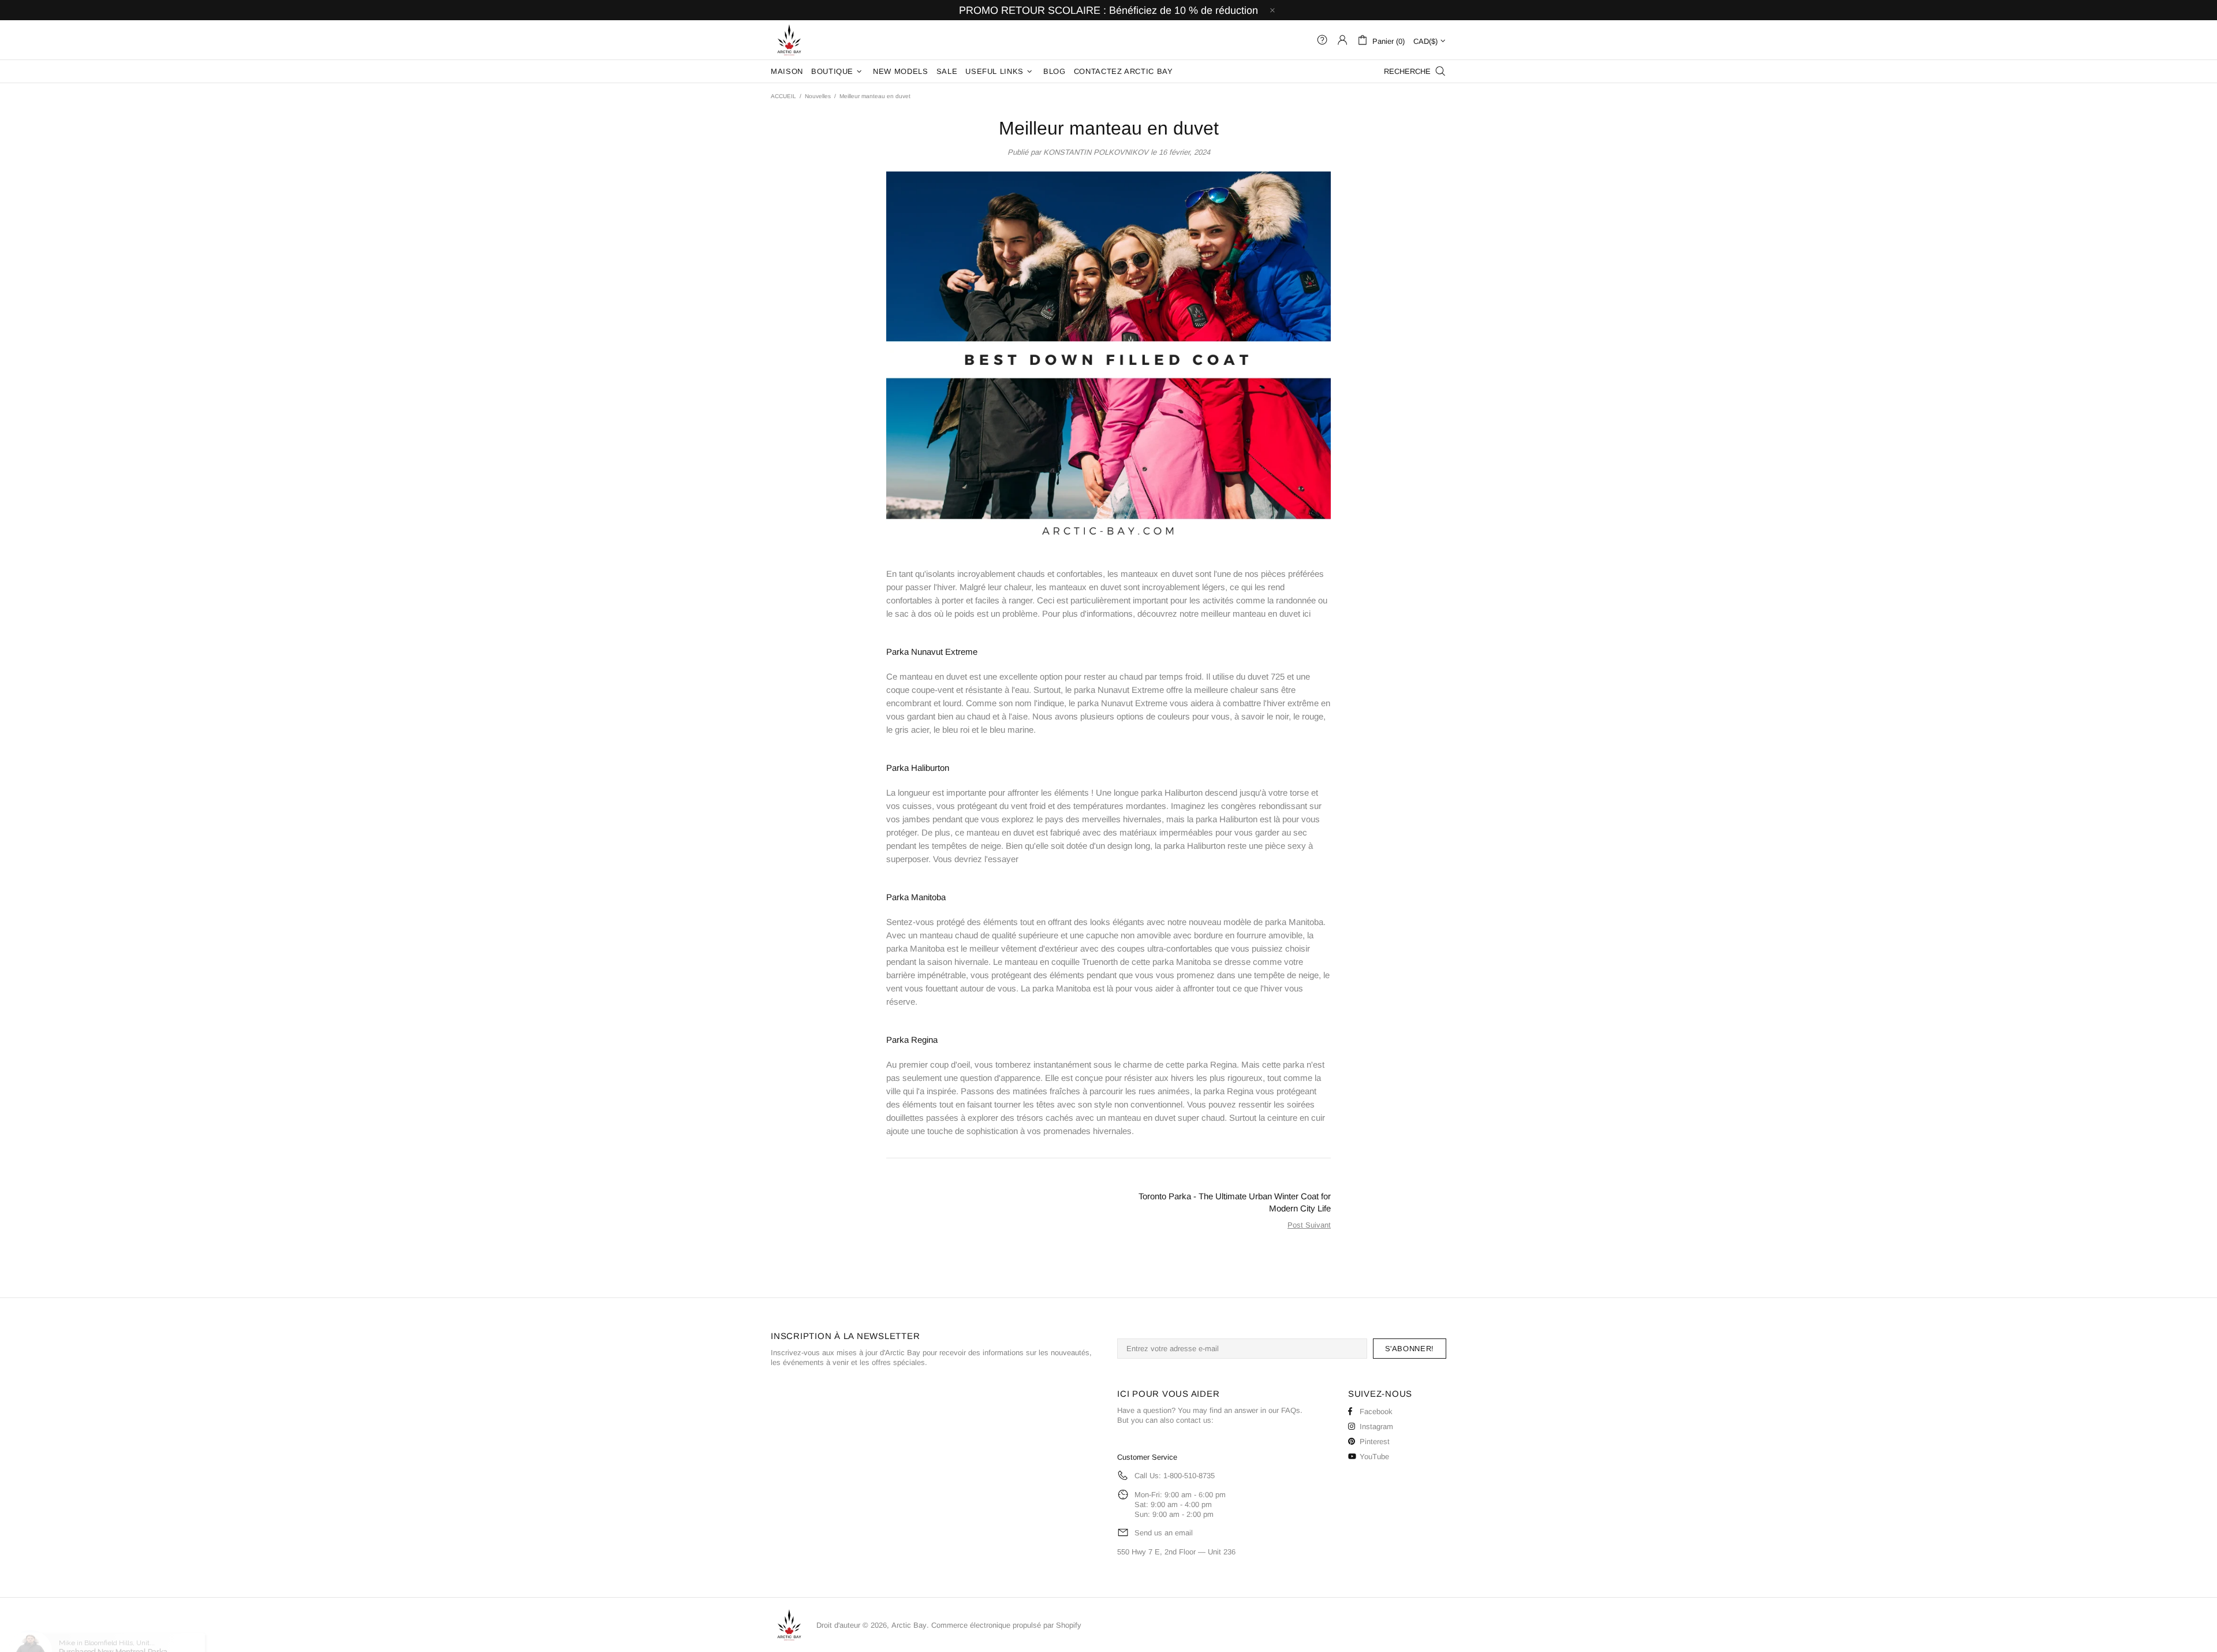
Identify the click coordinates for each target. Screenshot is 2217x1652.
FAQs (1291, 1410)
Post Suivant (1309, 1225)
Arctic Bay (789, 40)
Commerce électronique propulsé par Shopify (1006, 1625)
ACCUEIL (783, 96)
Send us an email (1164, 1533)
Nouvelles (818, 96)
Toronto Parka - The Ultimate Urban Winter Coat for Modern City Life (1235, 1202)
